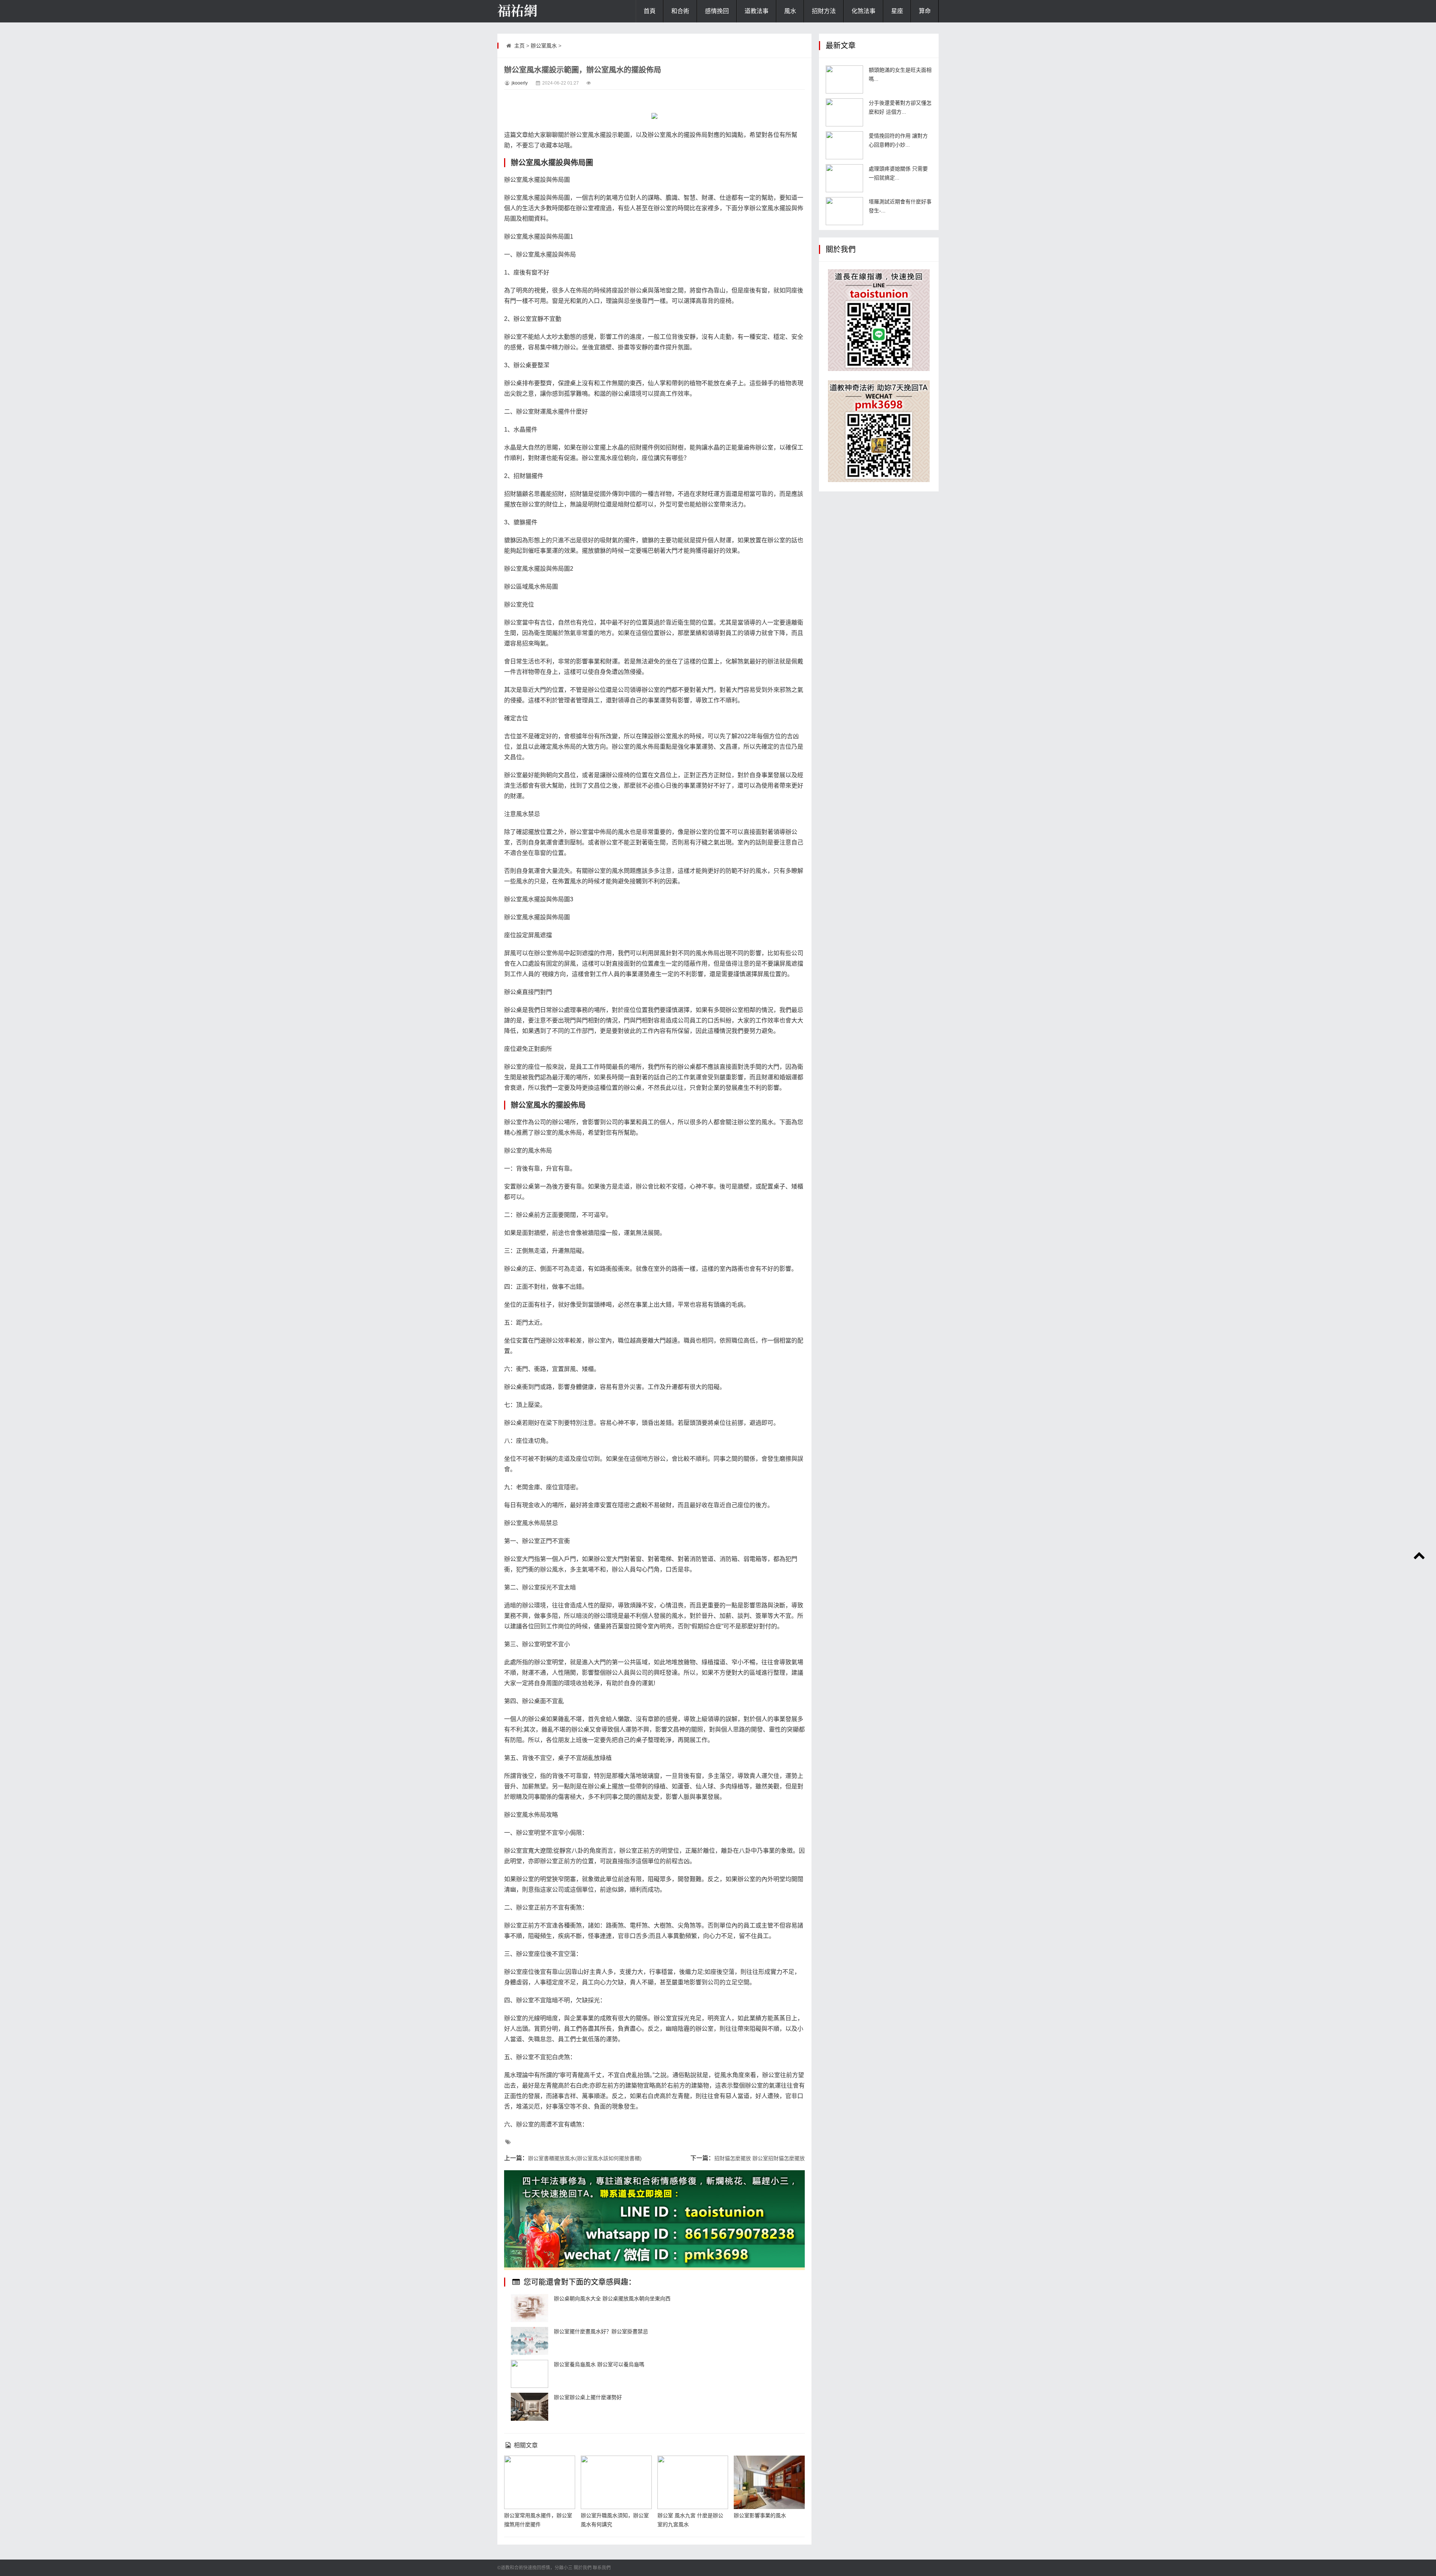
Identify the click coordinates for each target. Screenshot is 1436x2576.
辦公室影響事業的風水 (760, 2515)
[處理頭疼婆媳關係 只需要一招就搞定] (844, 178)
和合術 (680, 11)
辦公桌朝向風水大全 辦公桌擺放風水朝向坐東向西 (612, 2299)
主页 (519, 46)
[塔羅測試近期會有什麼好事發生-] (844, 211)
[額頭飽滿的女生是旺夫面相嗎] (844, 79)
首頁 (650, 11)
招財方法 (824, 11)
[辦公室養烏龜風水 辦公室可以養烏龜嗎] (530, 2374)
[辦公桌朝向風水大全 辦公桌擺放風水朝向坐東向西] (530, 2308)
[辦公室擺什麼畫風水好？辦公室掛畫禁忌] (530, 2341)
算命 (925, 11)
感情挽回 (717, 11)
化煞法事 (863, 11)
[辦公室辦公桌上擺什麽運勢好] (530, 2407)
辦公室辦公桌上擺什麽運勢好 (588, 2397)
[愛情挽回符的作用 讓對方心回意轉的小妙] (844, 145)
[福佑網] (535, 11)
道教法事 (757, 11)
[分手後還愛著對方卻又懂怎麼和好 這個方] (844, 112)
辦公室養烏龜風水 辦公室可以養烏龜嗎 (599, 2364)
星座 (897, 11)
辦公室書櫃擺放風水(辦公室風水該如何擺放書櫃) (585, 2158)
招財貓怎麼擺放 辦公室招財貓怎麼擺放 (760, 2158)
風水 (790, 11)
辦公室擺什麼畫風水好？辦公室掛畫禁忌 (601, 2331)
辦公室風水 (544, 46)
